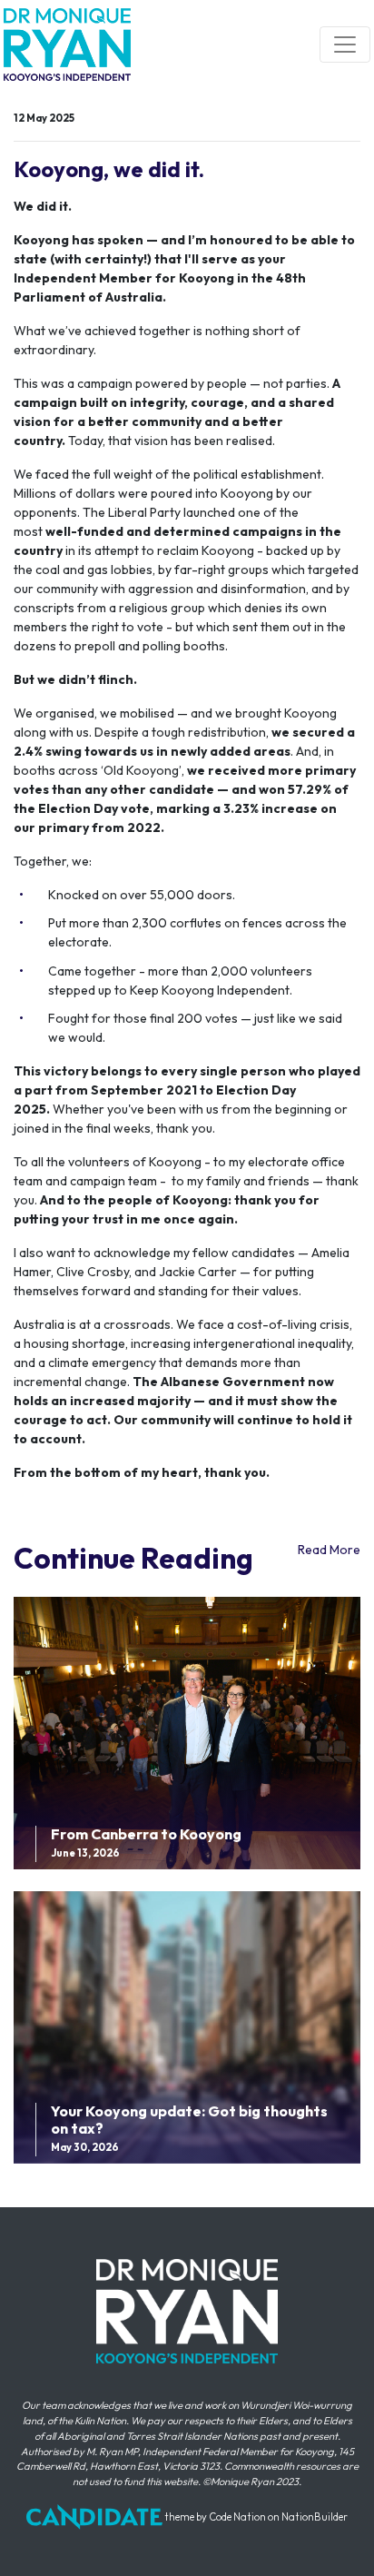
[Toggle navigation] (345, 45)
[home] (67, 45)
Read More (329, 1550)
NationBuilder (315, 2517)
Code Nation (237, 2517)
